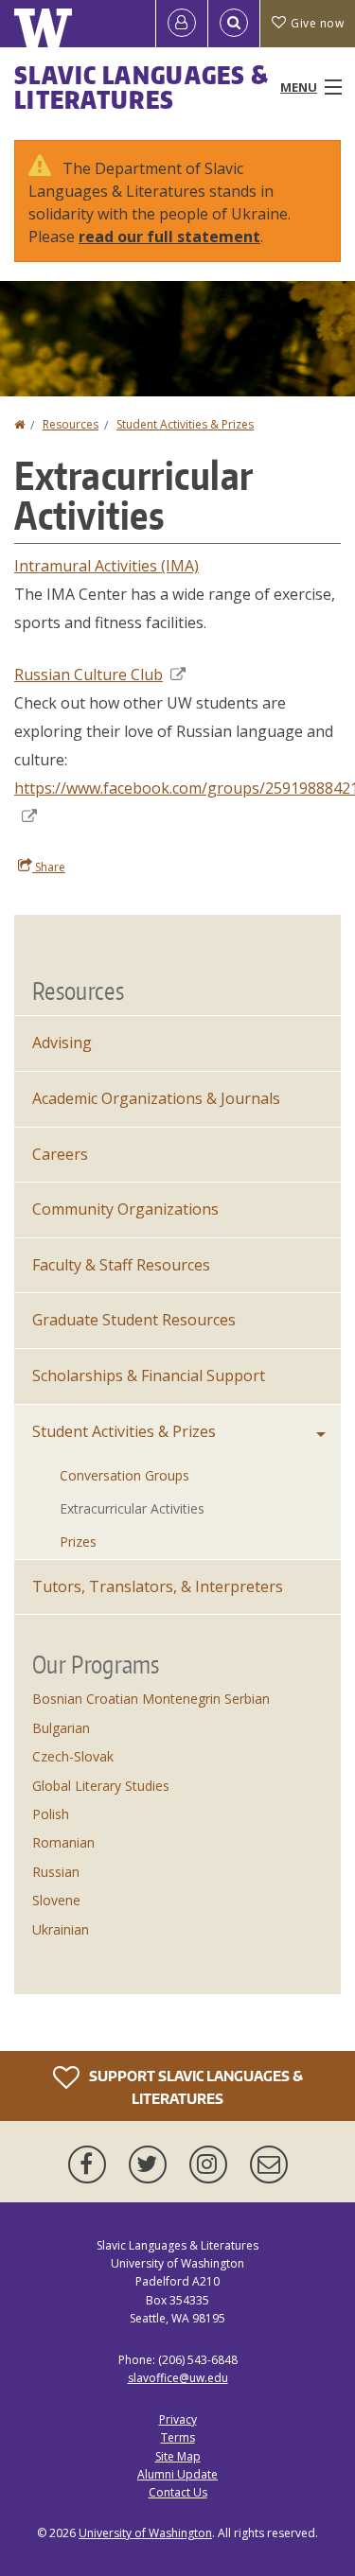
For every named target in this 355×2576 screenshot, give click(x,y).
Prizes (78, 1542)
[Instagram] (212, 2164)
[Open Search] (234, 24)
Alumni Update (177, 2474)
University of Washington (145, 2533)
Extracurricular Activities (132, 1508)
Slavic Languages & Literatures (142, 87)
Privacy (178, 2419)
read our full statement (169, 237)
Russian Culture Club (89, 675)
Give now (317, 23)
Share (49, 867)
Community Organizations (125, 1209)
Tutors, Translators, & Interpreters (158, 1586)
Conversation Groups (124, 1475)
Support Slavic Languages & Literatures (195, 2087)
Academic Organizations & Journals (156, 1098)
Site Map (178, 2456)
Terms (178, 2437)
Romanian (63, 1842)
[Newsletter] (269, 2164)
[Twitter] (151, 2164)
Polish (51, 1814)
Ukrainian (61, 1929)
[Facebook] (91, 2164)
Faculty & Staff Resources (121, 1265)
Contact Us (178, 2492)
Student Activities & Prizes (185, 424)
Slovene (56, 1900)
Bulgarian (61, 1728)
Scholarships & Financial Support (149, 1376)
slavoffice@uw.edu (178, 2378)
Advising (62, 1043)
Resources (71, 424)
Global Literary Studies (101, 1786)
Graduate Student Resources (134, 1320)
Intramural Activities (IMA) (106, 566)
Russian (56, 1872)
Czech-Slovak (73, 1756)
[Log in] (182, 24)
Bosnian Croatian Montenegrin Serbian (151, 1699)
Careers (60, 1154)
